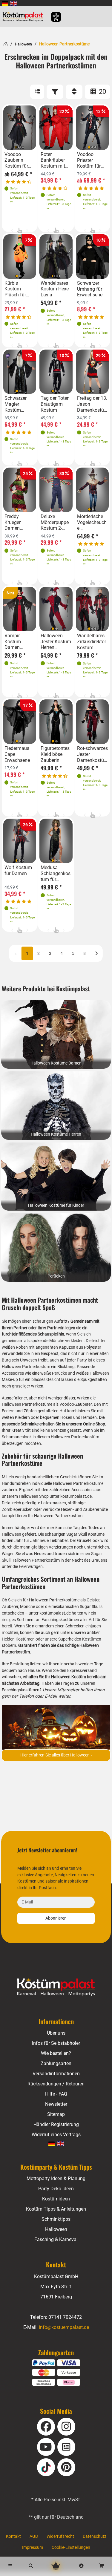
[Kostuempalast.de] (24, 17)
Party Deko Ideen (56, 2189)
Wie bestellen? (56, 2053)
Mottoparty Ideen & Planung (56, 2178)
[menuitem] (5, 3)
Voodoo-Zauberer (76, 1404)
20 (102, 92)
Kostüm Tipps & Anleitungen (56, 2209)
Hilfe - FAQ (56, 2094)
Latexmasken (53, 1503)
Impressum (33, 2547)
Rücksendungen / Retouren (56, 2084)
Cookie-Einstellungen (71, 2547)
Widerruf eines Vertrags (56, 2135)
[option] (20, 128)
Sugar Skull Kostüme (85, 1534)
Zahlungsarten (56, 2063)
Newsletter (56, 2104)
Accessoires (82, 1490)
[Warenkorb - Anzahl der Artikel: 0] (102, 2566)
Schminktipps (56, 2219)
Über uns (56, 2033)
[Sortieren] (74, 92)
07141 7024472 (65, 2317)
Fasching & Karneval (56, 2239)
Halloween (23, 44)
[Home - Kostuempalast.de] (56, 1987)
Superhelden (70, 1639)
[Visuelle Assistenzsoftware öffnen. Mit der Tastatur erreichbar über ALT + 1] (52, 17)
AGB (34, 2536)
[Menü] (10, 2566)
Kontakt (13, 2536)
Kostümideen (56, 2199)
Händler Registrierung (56, 2124)
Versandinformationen (56, 2074)
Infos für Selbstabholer (56, 2043)
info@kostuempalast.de (64, 2327)
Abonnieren (56, 1918)
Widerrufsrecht (60, 2536)
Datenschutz (95, 2536)
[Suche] (31, 2566)
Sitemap (56, 2114)
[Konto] (81, 2566)
